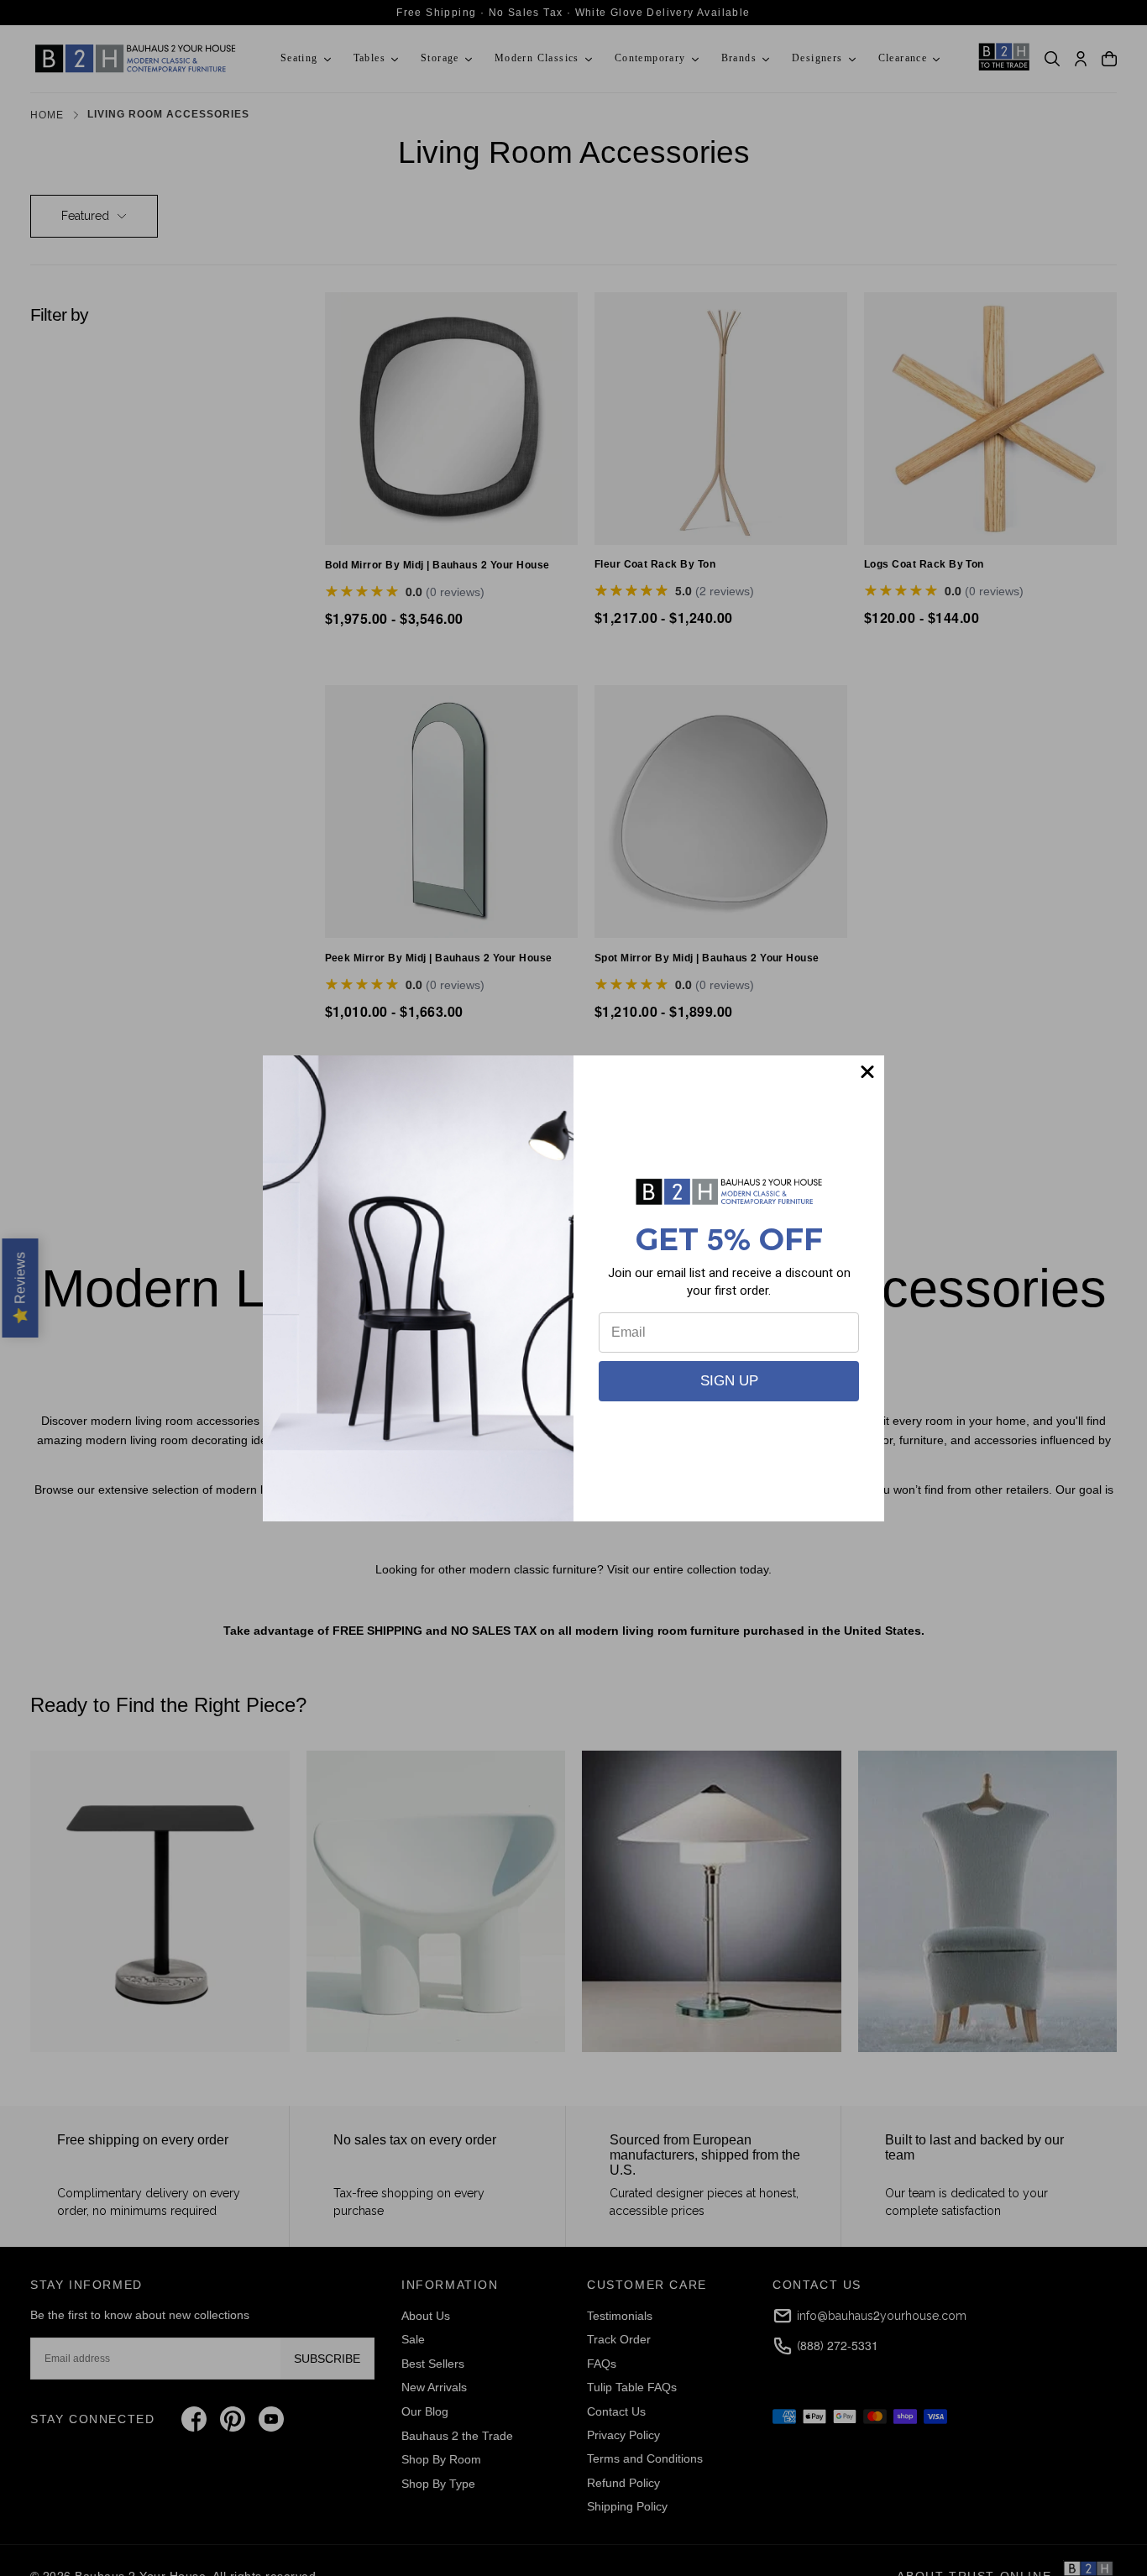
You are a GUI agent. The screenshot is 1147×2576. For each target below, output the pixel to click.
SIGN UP (729, 1381)
